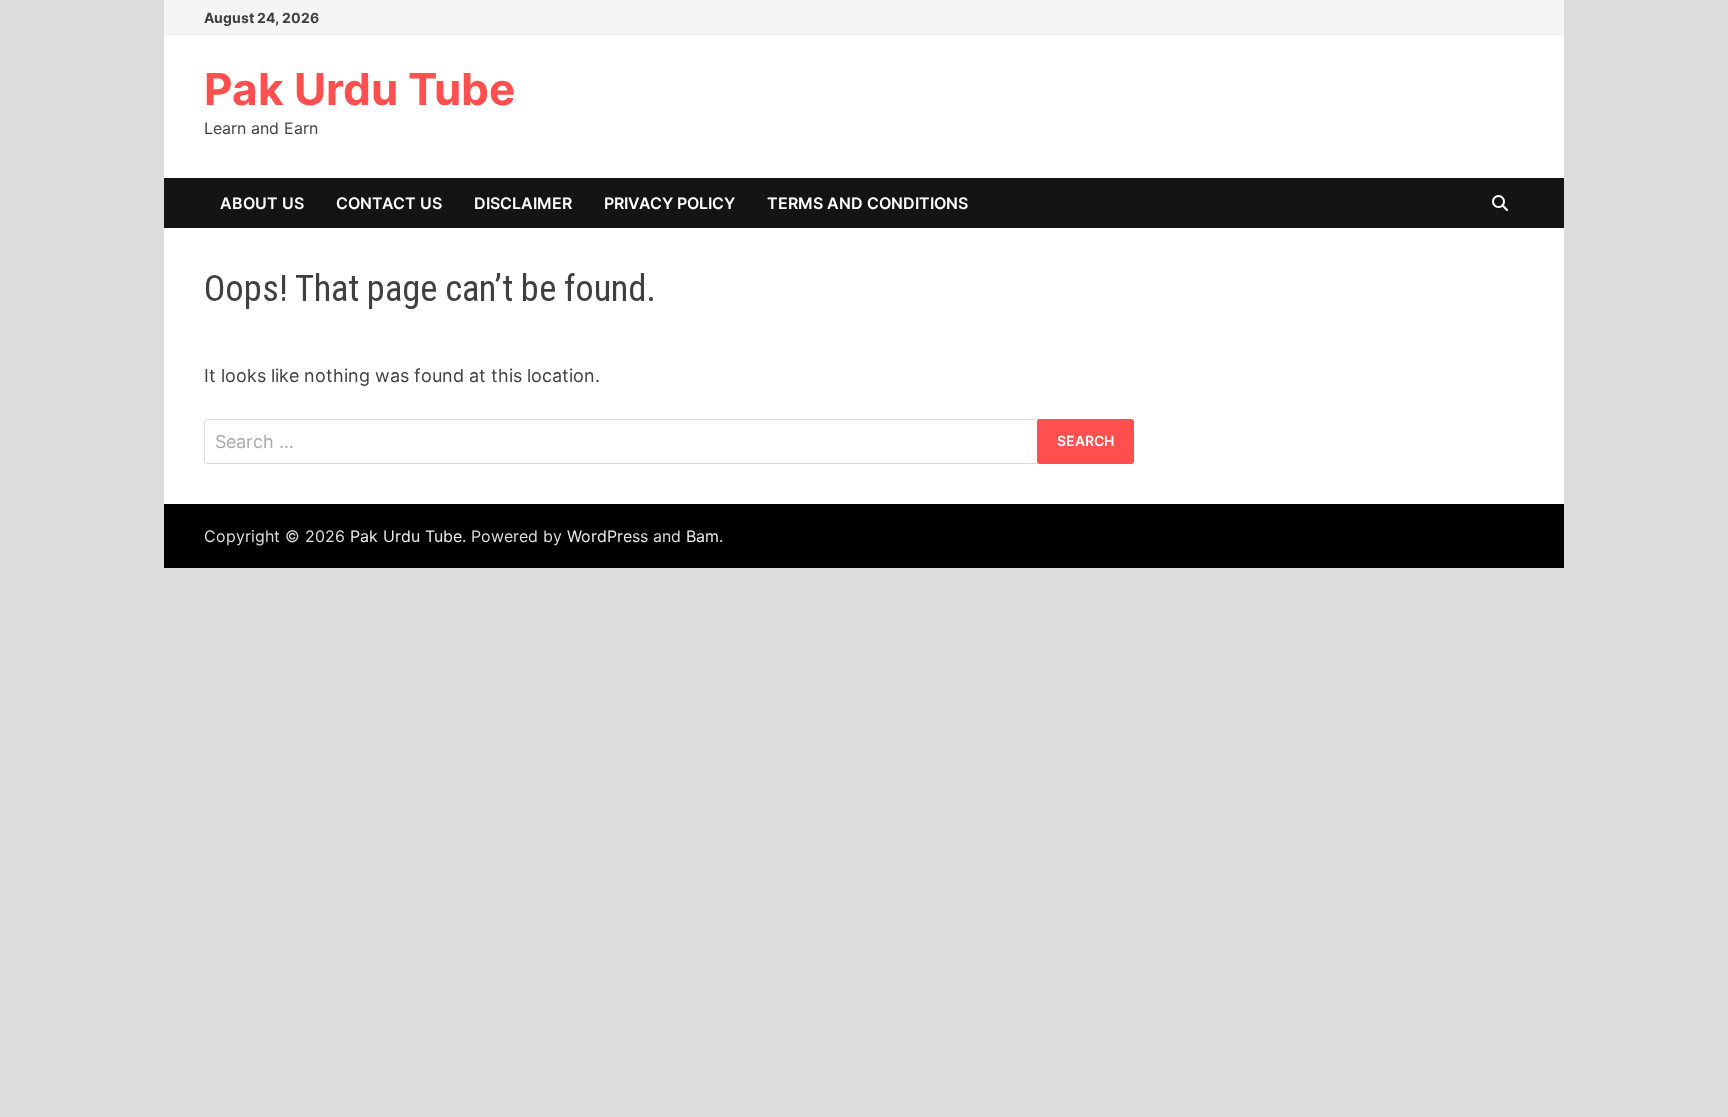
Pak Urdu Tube (359, 89)
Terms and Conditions (867, 203)
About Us (262, 203)
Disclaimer (523, 203)
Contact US (389, 203)
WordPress (607, 536)
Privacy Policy (669, 203)
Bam (702, 536)
